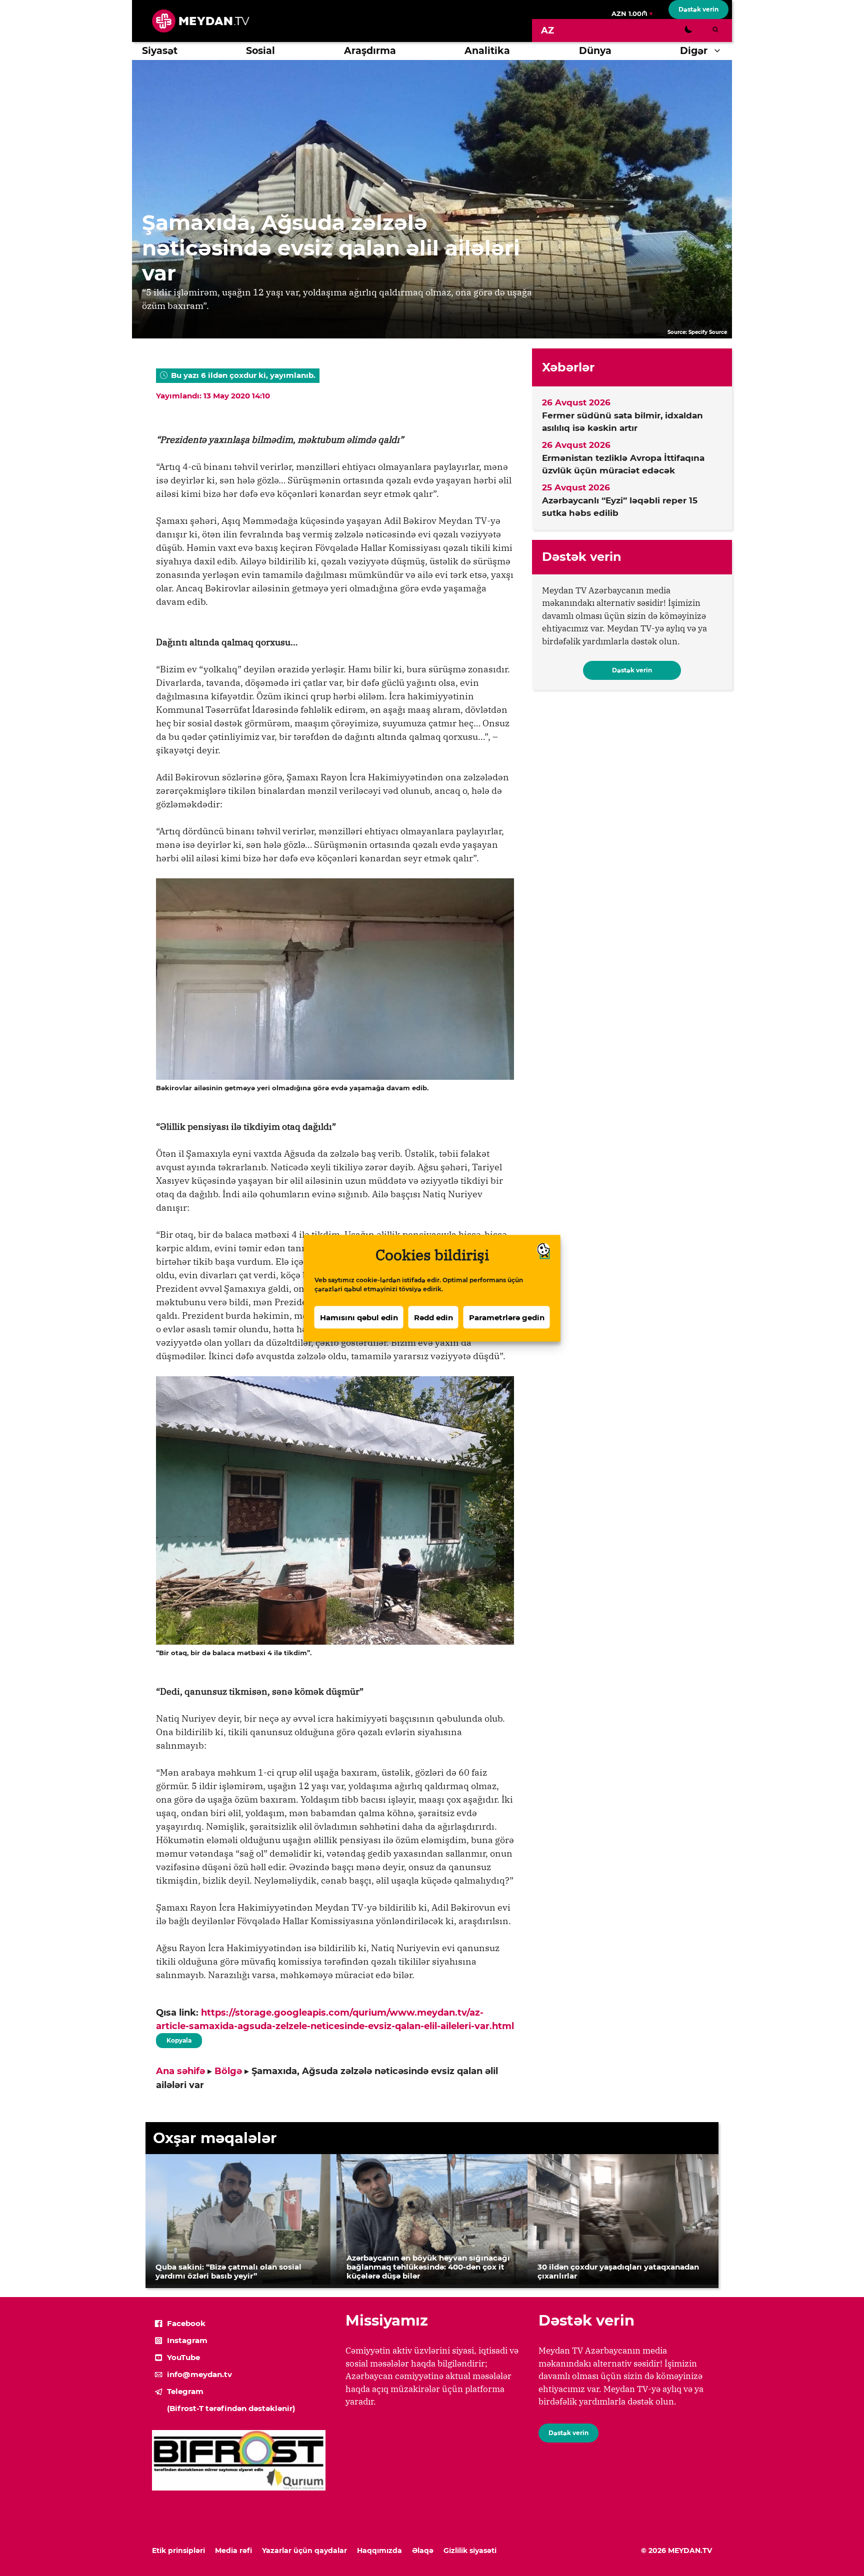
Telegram (185, 2391)
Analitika (487, 51)
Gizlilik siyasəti (470, 2551)
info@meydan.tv (199, 2374)
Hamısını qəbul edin (359, 1317)
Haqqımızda (379, 2551)
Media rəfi (233, 2551)
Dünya (595, 51)
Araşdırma (370, 51)
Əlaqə (423, 2551)
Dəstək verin (698, 9)
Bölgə (228, 2071)
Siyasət (160, 51)
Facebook (186, 2323)
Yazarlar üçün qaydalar (304, 2551)
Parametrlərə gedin (507, 1317)
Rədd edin (433, 1317)
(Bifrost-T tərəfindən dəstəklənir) (231, 2408)
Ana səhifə (180, 2071)
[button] (720, 51)
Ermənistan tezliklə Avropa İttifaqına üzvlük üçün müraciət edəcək (623, 464)
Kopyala (178, 2039)
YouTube (183, 2357)
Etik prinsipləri (178, 2551)
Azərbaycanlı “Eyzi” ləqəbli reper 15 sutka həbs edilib (620, 507)
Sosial (260, 51)
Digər (694, 51)
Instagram (187, 2340)
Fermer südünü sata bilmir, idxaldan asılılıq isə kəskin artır (622, 422)
